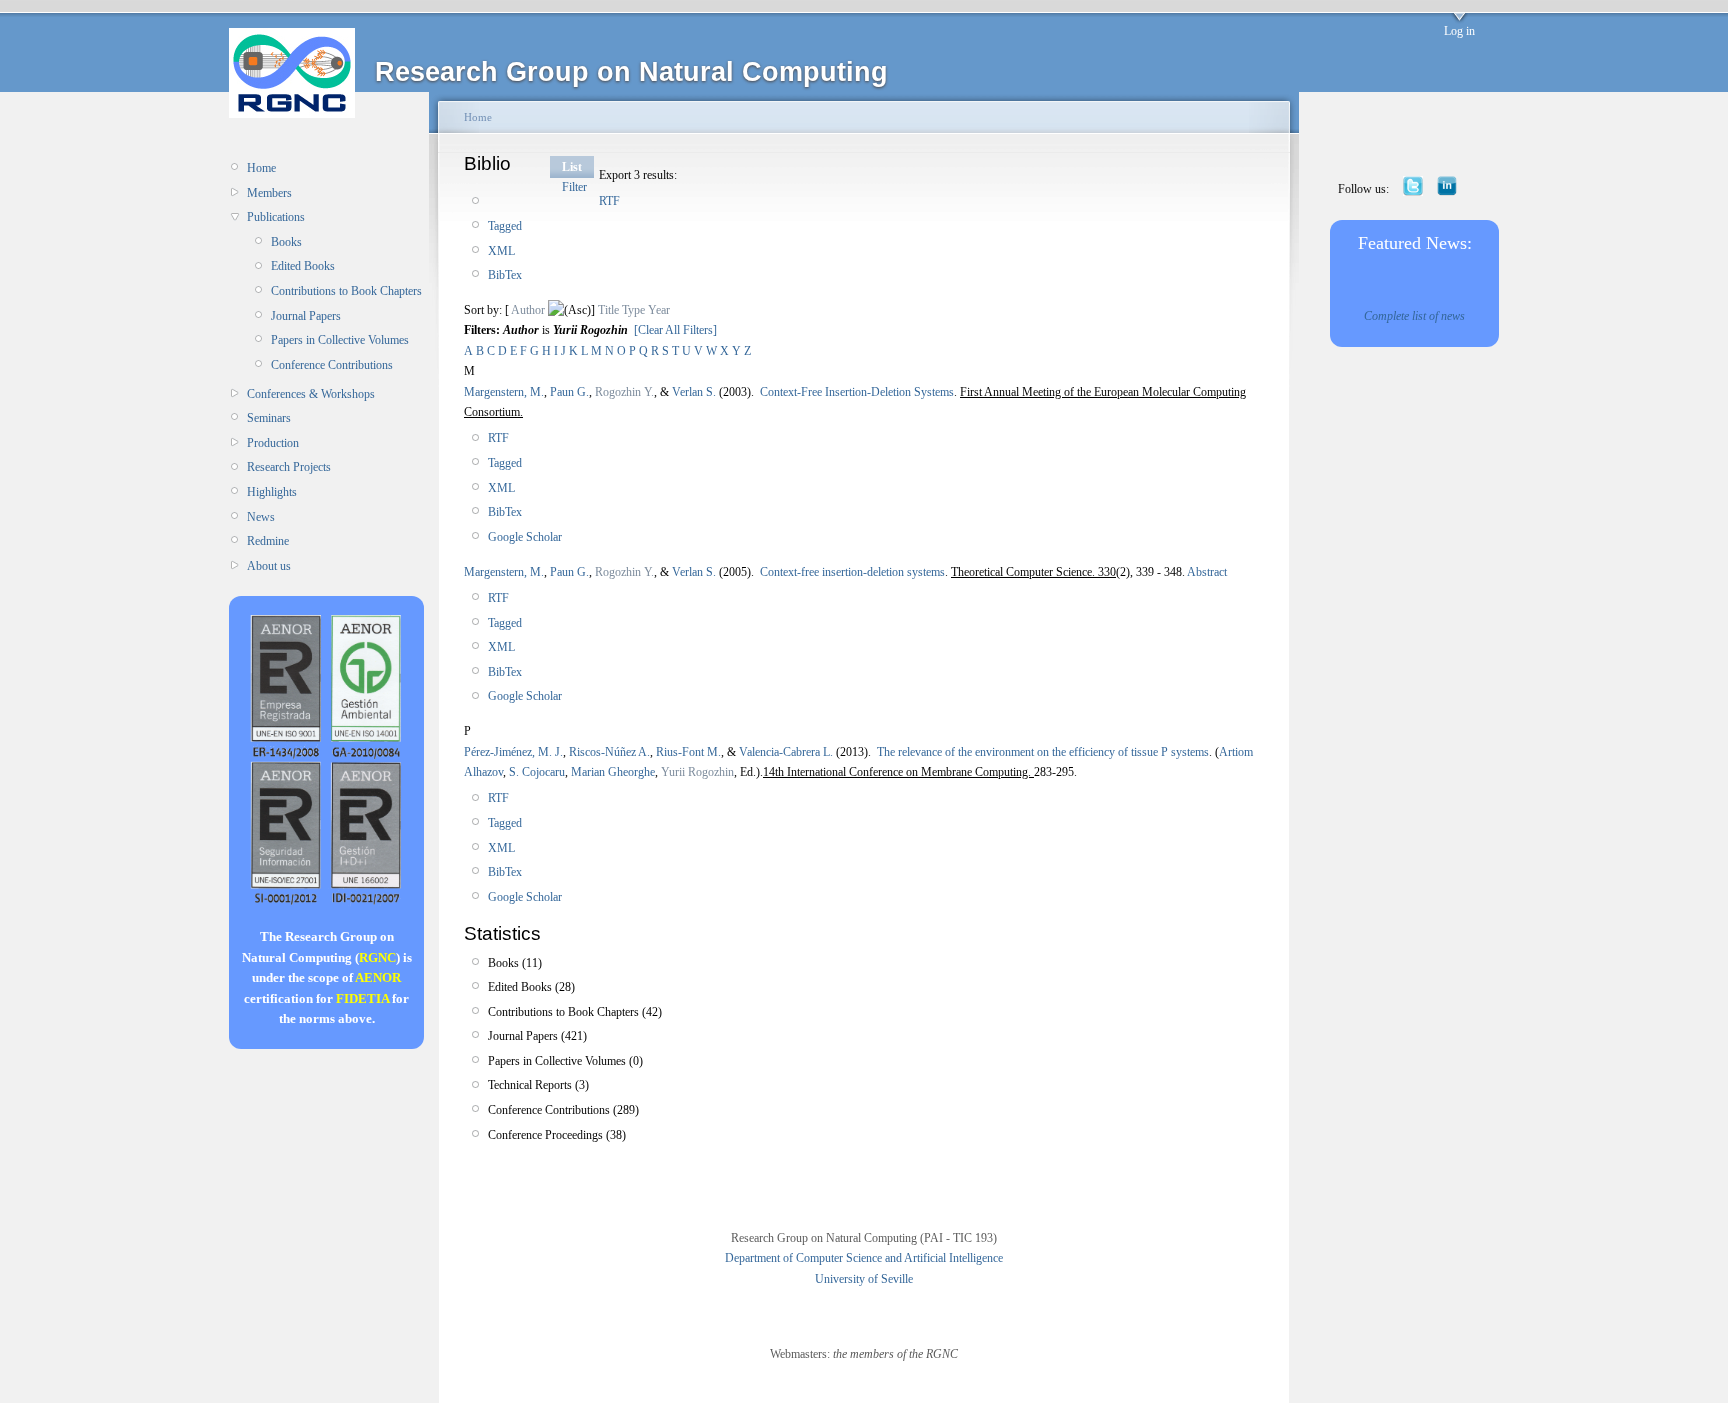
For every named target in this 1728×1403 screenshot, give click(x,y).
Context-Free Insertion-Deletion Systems (857, 392)
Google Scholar (525, 537)
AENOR (378, 977)
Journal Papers (306, 316)
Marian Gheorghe (613, 772)
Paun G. (569, 392)
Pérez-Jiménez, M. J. (513, 752)
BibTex (505, 275)
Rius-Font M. (688, 752)
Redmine (268, 541)
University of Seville (864, 1279)
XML (501, 251)
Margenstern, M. (504, 392)
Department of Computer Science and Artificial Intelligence (864, 1258)
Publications (276, 217)
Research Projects (289, 467)
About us (269, 566)
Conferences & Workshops (311, 394)
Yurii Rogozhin (697, 772)
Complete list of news (1414, 316)
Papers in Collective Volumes (340, 340)
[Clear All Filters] (675, 330)
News (261, 517)
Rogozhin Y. (624, 392)
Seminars (269, 418)
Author (528, 310)
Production (273, 443)
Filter (574, 187)
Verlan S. (694, 392)
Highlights (272, 492)
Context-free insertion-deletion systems (852, 572)
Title (608, 310)
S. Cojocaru (537, 772)
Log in (1459, 31)
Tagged (505, 226)
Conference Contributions (332, 365)
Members (269, 193)
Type (633, 310)
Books (286, 242)
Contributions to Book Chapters (346, 291)
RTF (609, 201)
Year (659, 310)
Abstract (1206, 572)
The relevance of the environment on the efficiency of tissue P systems (1043, 752)
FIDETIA (362, 998)
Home (261, 168)
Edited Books (303, 266)
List (572, 167)
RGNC (377, 957)
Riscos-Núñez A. (609, 752)
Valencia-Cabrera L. (786, 752)
